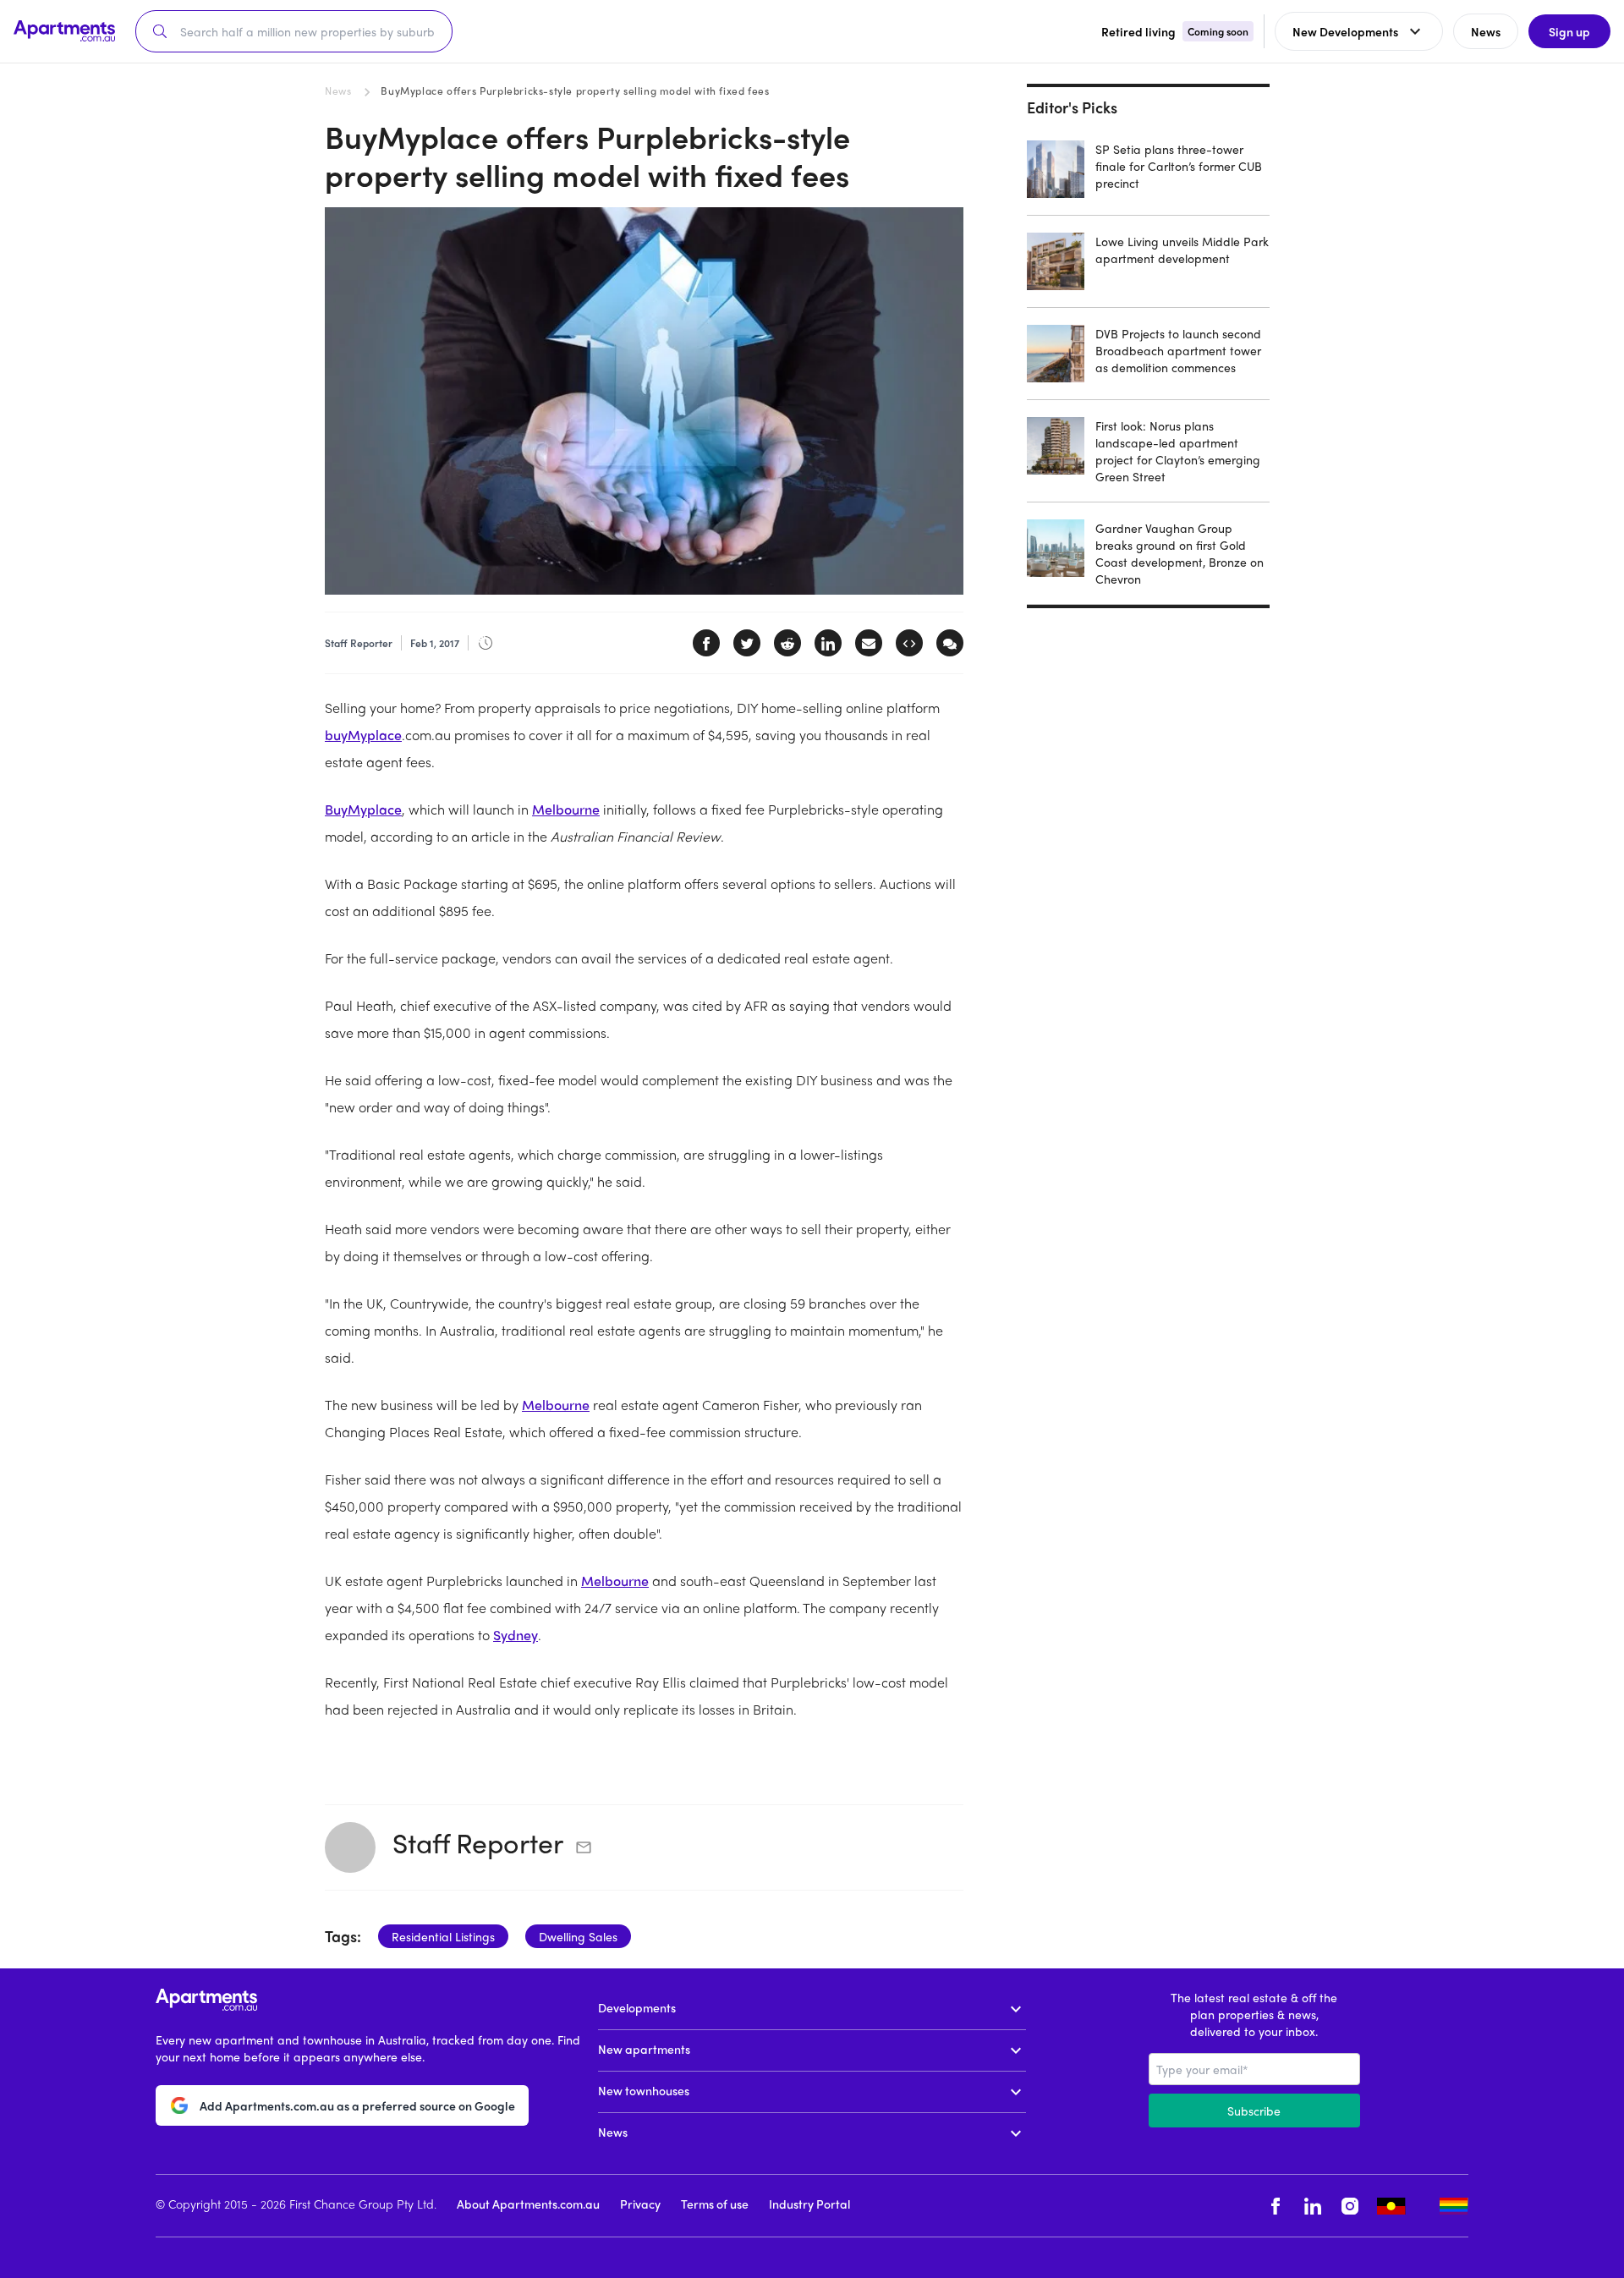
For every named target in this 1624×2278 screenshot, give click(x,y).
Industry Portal (809, 2204)
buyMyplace (363, 735)
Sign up (1569, 31)
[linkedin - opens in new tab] (1313, 2206)
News (338, 91)
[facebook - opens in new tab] (1276, 2206)
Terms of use (715, 2204)
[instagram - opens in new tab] (1350, 2206)
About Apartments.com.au (528, 2204)
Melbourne (566, 809)
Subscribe (1254, 2111)
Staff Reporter (478, 1842)
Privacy (640, 2204)
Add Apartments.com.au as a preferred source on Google (357, 2105)
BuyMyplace (363, 809)
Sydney (516, 1635)
